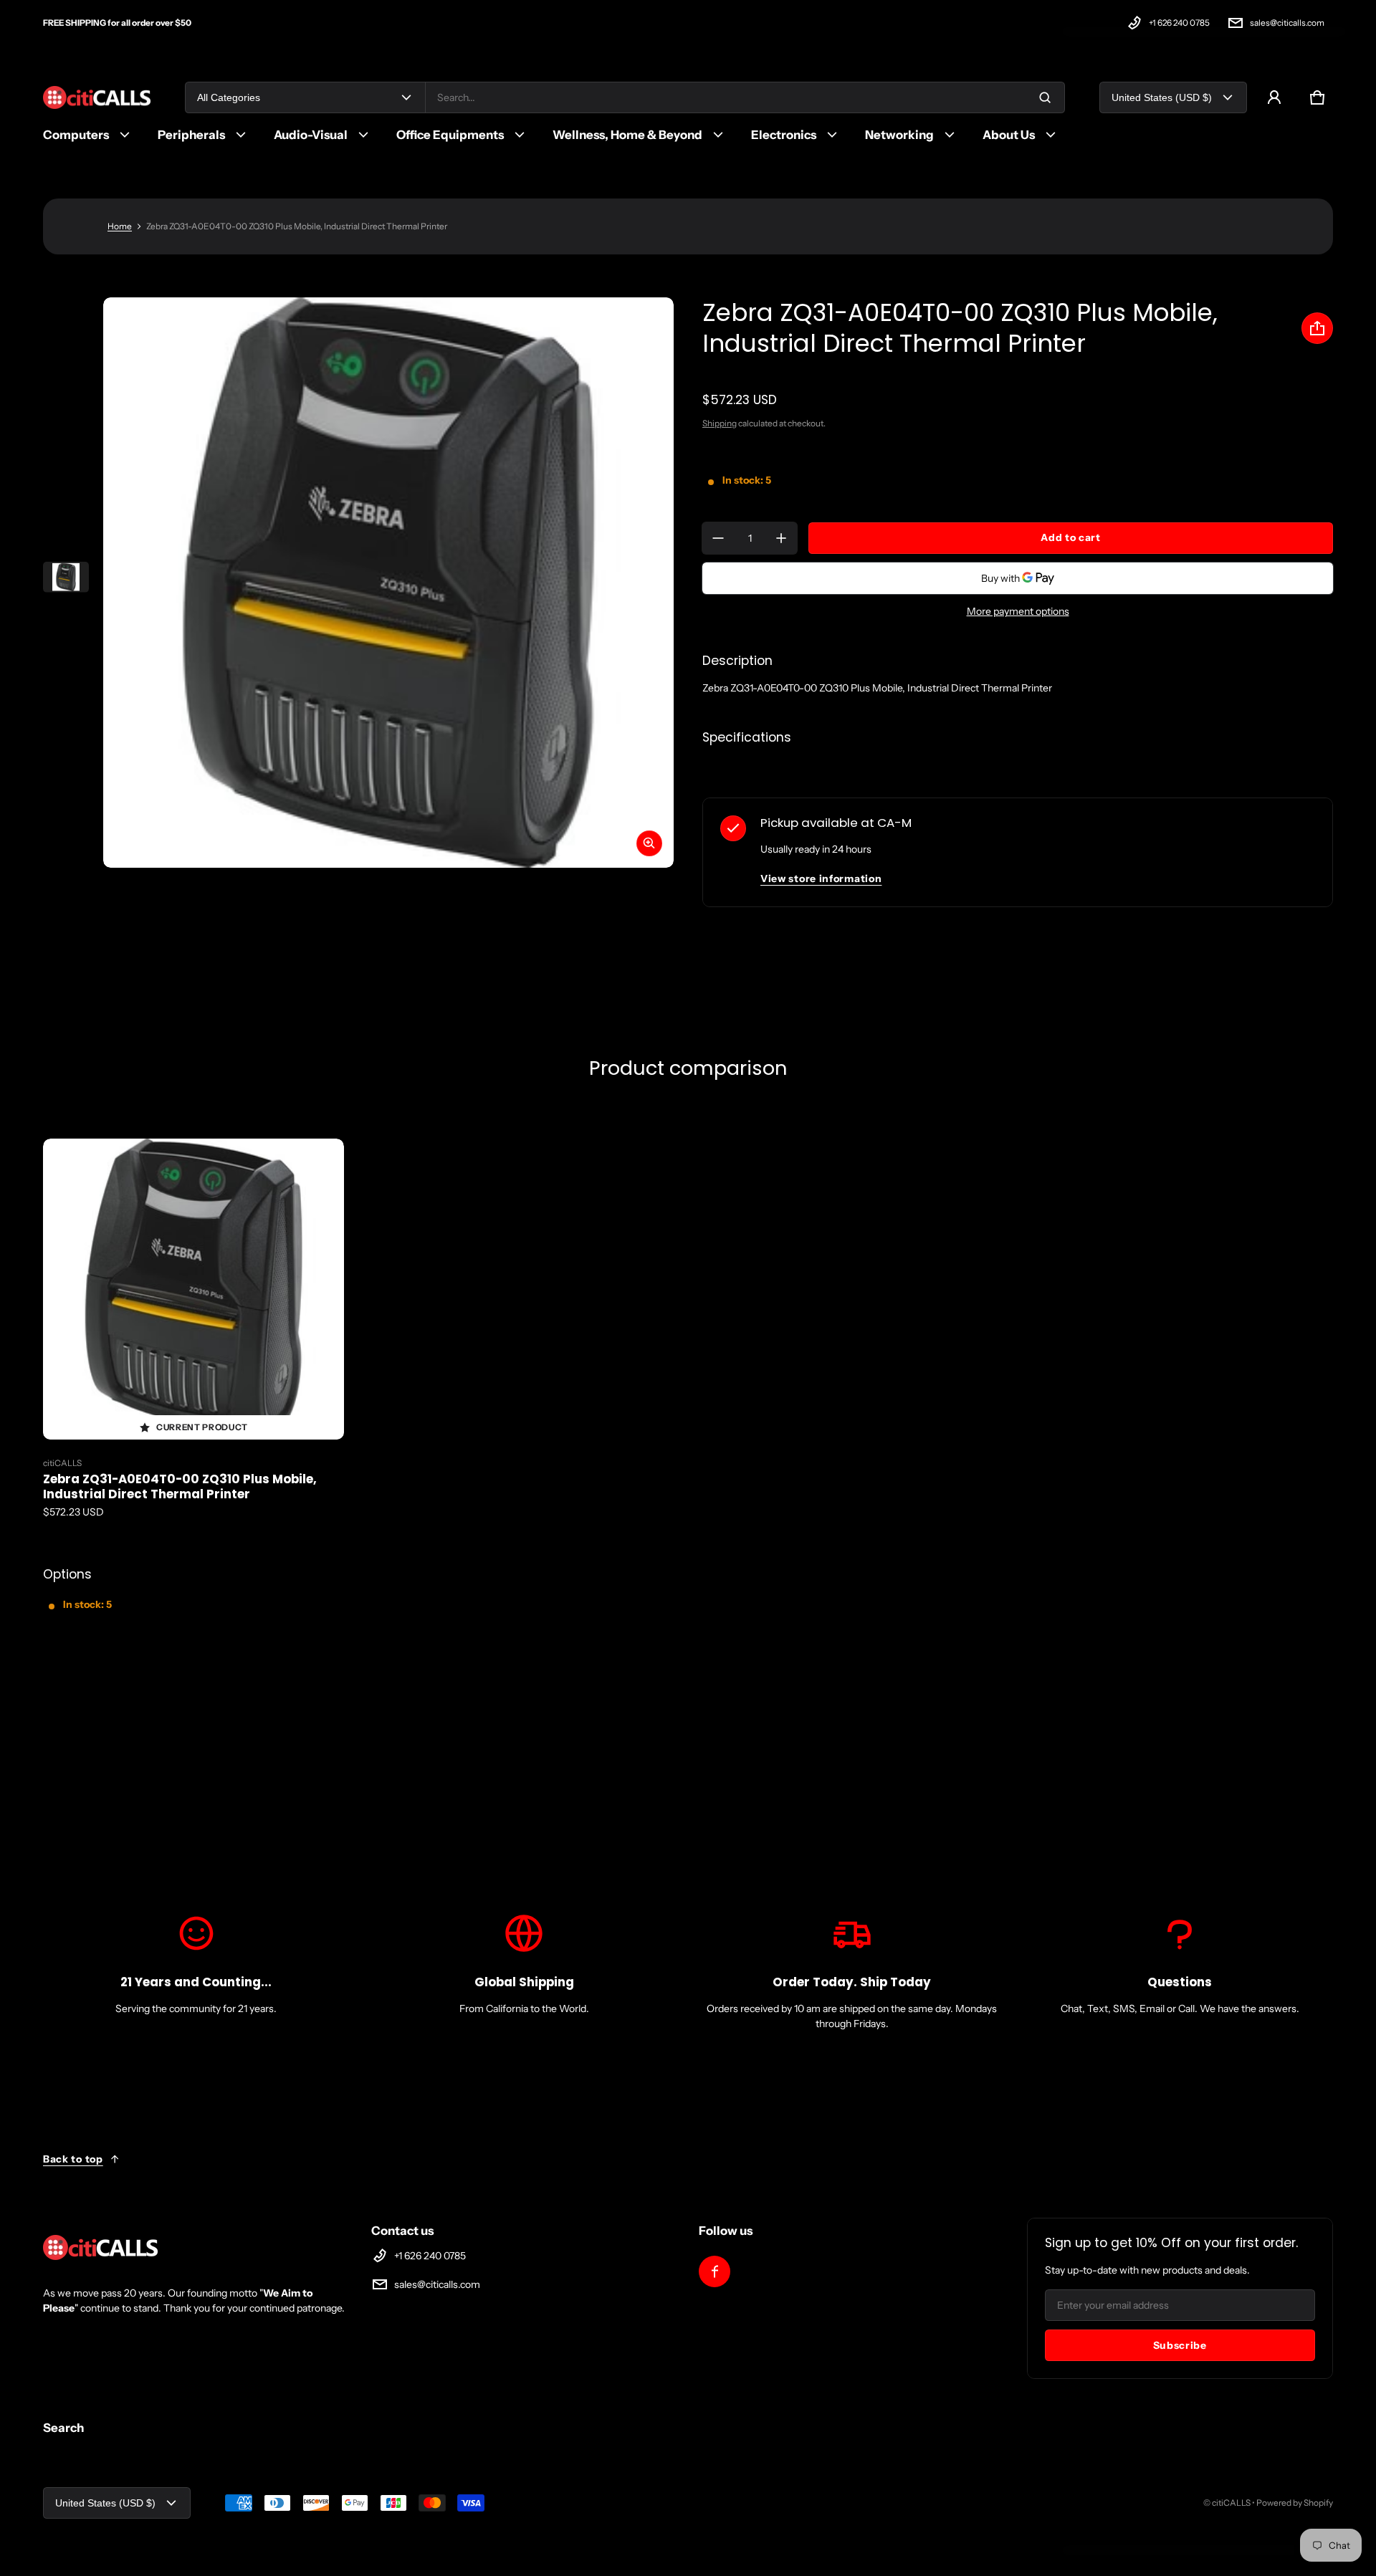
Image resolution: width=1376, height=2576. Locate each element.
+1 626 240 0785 (1179, 23)
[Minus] (718, 538)
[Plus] (781, 538)
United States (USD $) (1162, 97)
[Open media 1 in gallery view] (66, 577)
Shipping (720, 423)
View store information (821, 878)
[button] (1317, 97)
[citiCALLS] (97, 98)
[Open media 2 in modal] (388, 583)
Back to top (73, 2159)
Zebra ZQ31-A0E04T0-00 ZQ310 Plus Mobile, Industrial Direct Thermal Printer (180, 1486)
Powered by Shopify (1295, 2503)
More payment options (1018, 611)
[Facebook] (715, 2271)
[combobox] (745, 97)
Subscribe (1180, 2345)
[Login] (1274, 97)
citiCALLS (1231, 2503)
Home (120, 226)
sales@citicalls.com (1287, 23)
